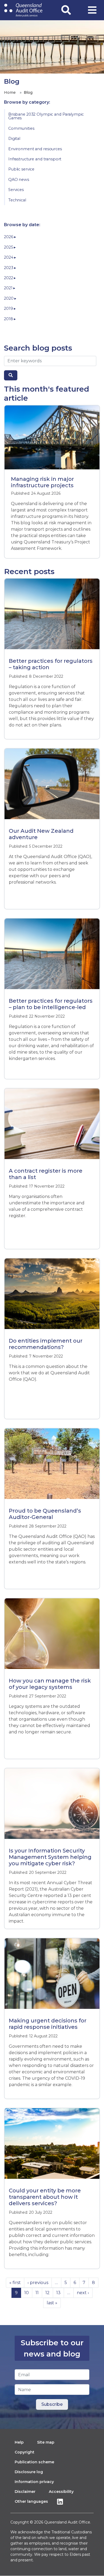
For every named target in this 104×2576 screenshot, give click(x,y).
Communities (21, 128)
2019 (9, 308)
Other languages (31, 2501)
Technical (17, 200)
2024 (9, 257)
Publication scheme (34, 2462)
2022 (9, 278)
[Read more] (52, 437)
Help (19, 2442)
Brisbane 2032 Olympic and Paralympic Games (46, 116)
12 (47, 2293)
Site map (46, 2442)
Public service (21, 169)
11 (37, 2293)
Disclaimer (25, 2492)
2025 (9, 247)
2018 (9, 319)
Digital (14, 139)
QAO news (19, 180)
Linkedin (61, 2502)
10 (27, 2293)
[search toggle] (66, 10)
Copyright (25, 2452)
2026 (9, 237)
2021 (9, 288)
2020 (9, 298)
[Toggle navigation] (92, 10)
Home (10, 92)
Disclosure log (29, 2472)
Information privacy (34, 2482)
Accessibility (61, 2492)
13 (58, 2293)
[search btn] (11, 375)
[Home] (23, 10)
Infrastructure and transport (35, 159)
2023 (9, 268)
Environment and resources (35, 149)
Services (16, 190)
